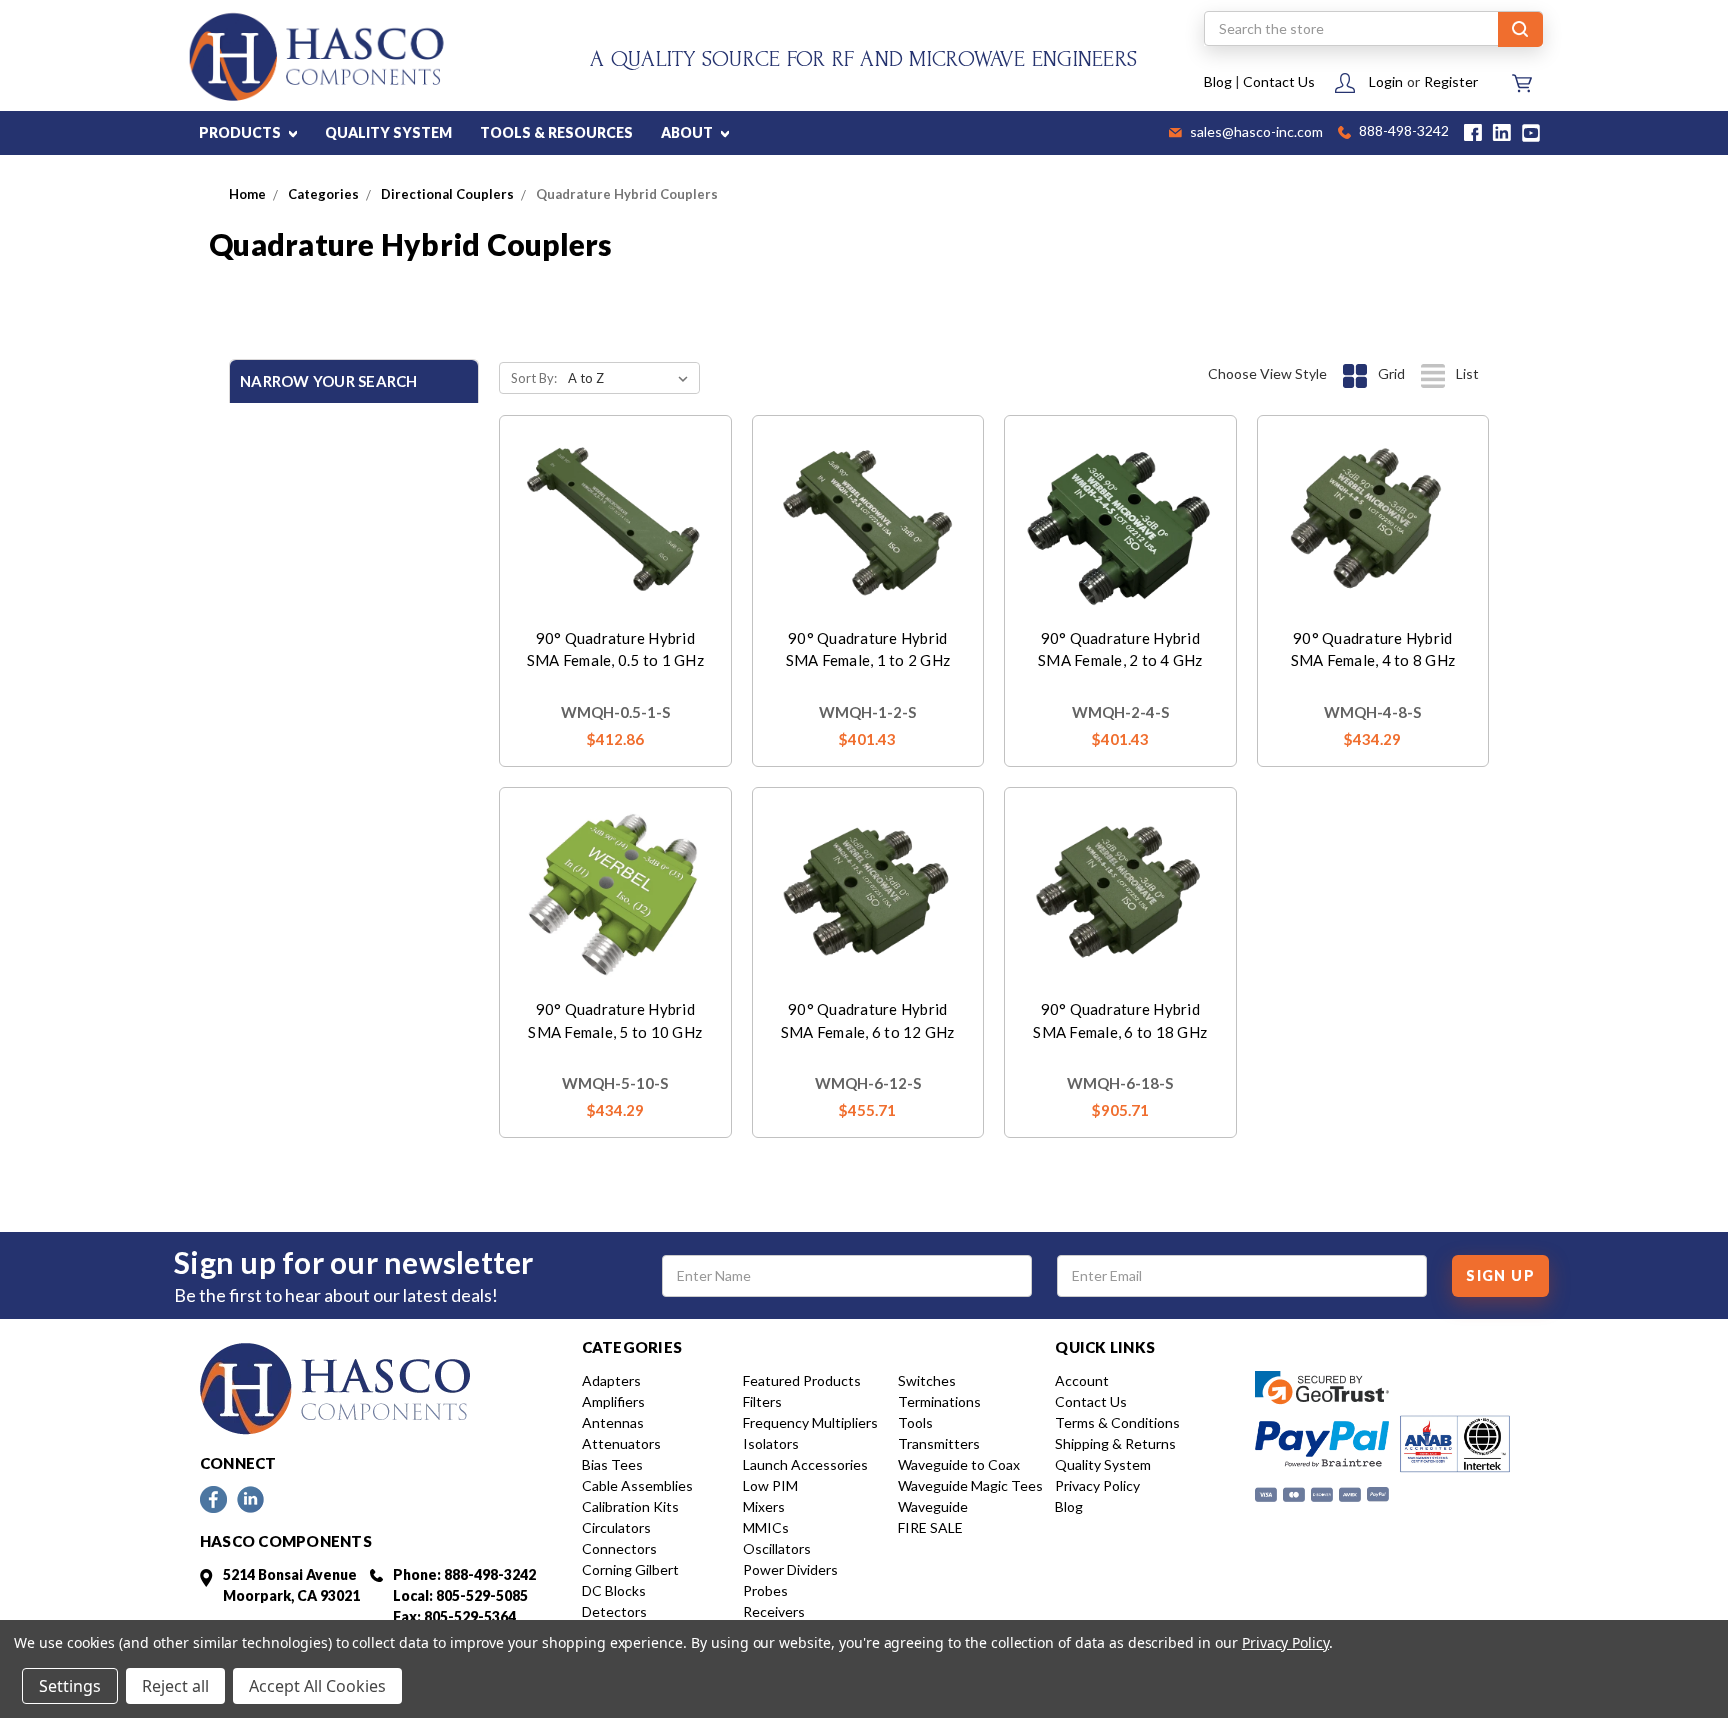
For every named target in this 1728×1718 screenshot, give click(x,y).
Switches (927, 1380)
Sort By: (534, 378)
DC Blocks (614, 1590)
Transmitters (939, 1443)
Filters (762, 1401)
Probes (765, 1590)
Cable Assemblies (637, 1485)
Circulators (616, 1527)
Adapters (611, 1380)
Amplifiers (613, 1401)
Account (1082, 1380)
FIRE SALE (930, 1527)
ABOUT (688, 132)
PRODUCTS (241, 132)
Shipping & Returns (1115, 1443)
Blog (1218, 81)
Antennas (613, 1422)
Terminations (939, 1401)
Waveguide (933, 1506)
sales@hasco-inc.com (1255, 133)
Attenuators (621, 1443)
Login (1386, 81)
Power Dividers (790, 1569)
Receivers (774, 1611)
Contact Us (1279, 81)
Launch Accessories (805, 1464)
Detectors (614, 1611)
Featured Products (802, 1380)
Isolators (771, 1443)
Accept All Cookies (317, 1686)
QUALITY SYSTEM (388, 132)
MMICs (766, 1527)
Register (1451, 81)
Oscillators (777, 1548)
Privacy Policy (1097, 1485)
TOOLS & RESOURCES (556, 132)
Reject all (175, 1686)
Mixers (764, 1506)
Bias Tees (612, 1464)
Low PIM (770, 1485)
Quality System (1103, 1464)
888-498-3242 (1402, 132)
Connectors (619, 1548)
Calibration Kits (630, 1506)
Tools (915, 1422)
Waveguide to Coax (959, 1464)
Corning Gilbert (630, 1569)
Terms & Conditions (1117, 1422)
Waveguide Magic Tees (970, 1485)
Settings (70, 1686)
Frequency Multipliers (810, 1422)
